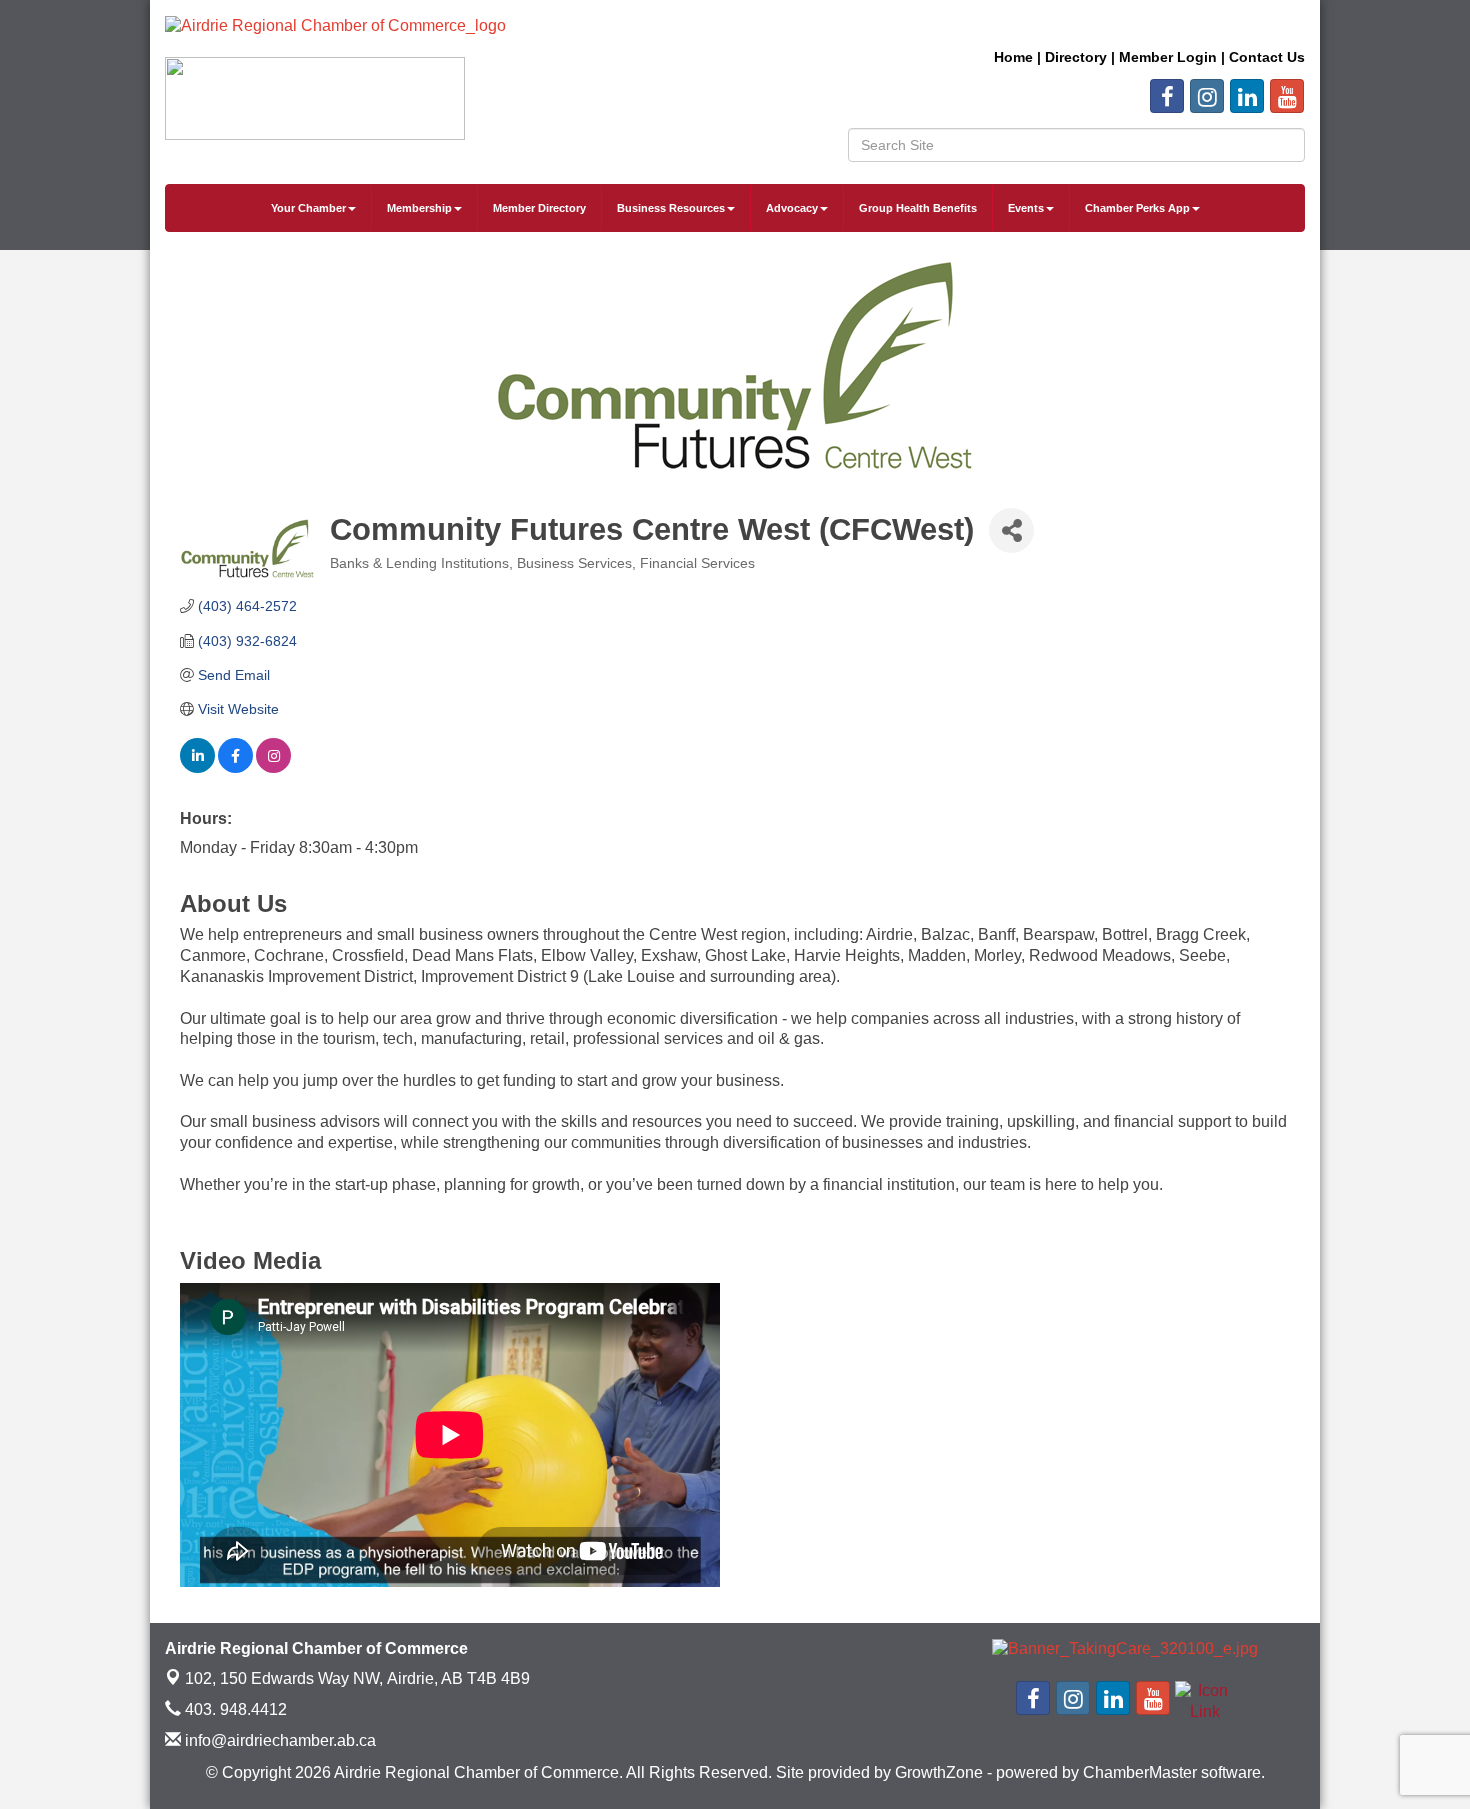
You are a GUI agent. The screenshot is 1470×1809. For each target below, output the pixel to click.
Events (1026, 208)
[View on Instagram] (273, 768)
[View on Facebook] (235, 768)
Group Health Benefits (918, 208)
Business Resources (671, 208)
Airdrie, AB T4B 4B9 (357, 1678)
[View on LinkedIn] (197, 768)
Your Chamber (308, 208)
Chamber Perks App (1137, 208)
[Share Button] (1011, 530)
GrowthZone (939, 1772)
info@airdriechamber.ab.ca (278, 1740)
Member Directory (539, 208)
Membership (419, 208)
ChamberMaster (1140, 1772)
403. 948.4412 (234, 1709)
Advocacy (792, 208)
